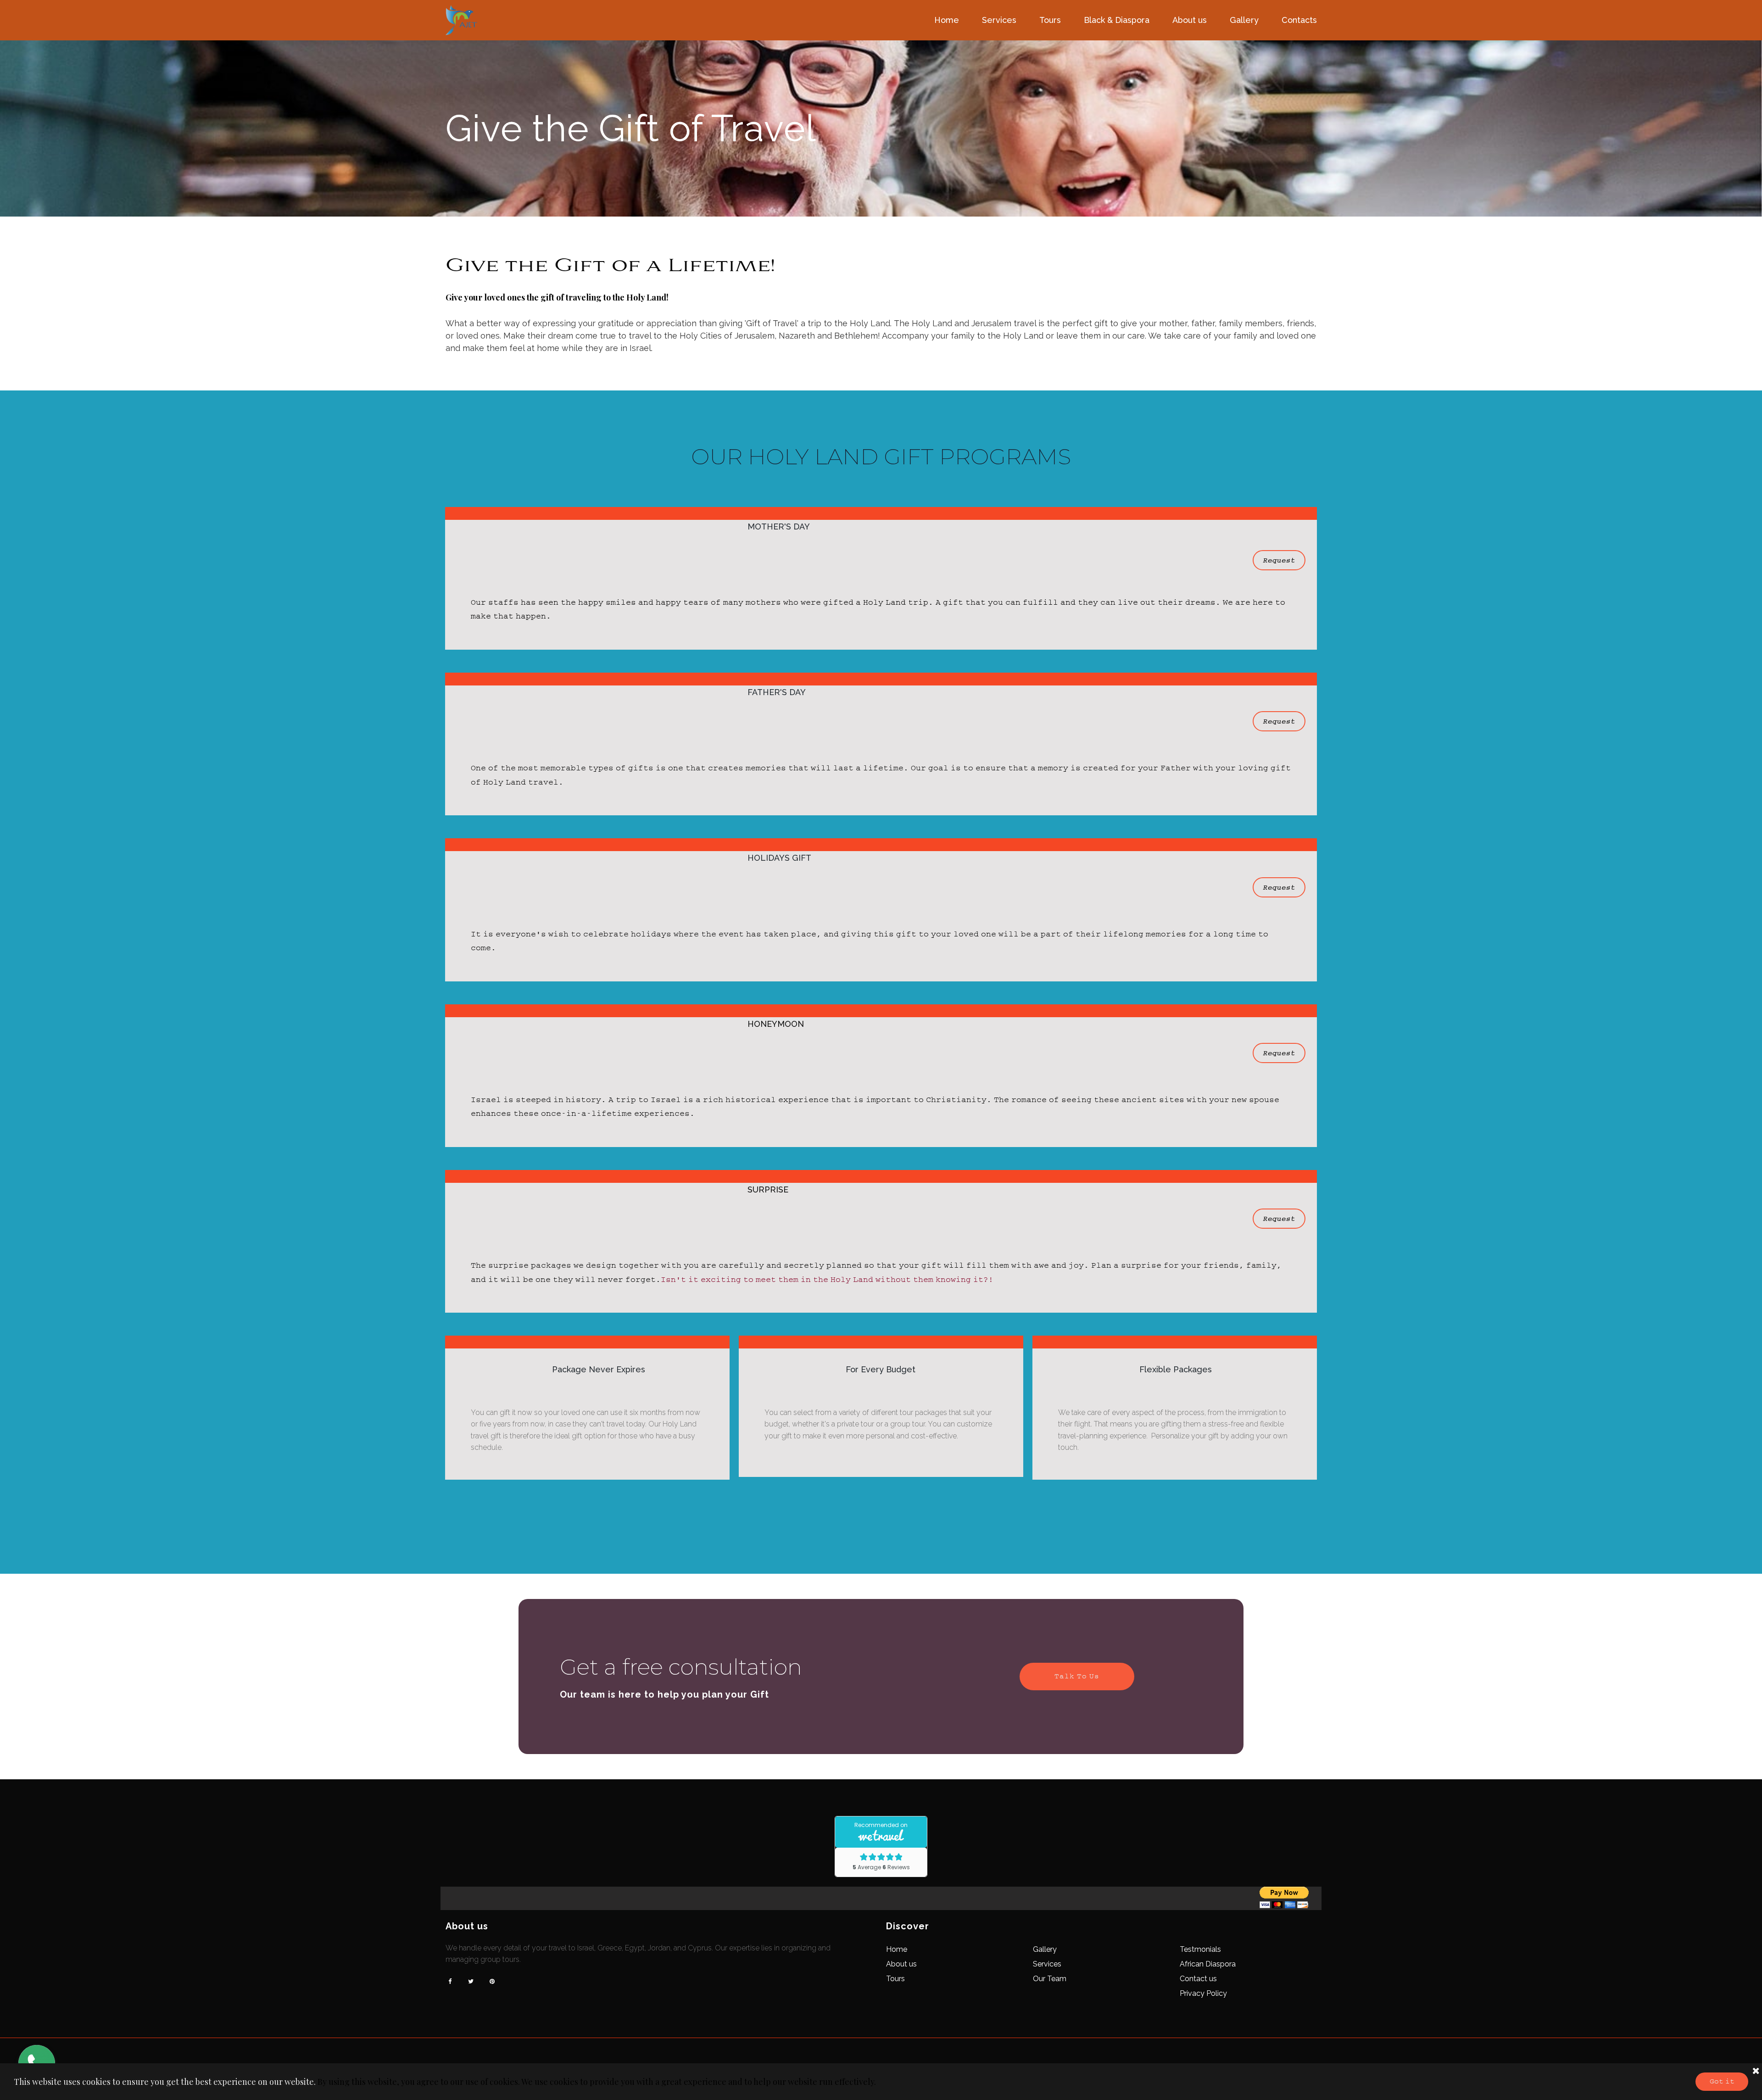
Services (999, 20)
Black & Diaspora (1117, 20)
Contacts (1299, 20)
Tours (1050, 20)
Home (947, 20)
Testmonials (1200, 1949)
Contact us (1198, 1979)
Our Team (1050, 1979)
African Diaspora (1208, 1964)
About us (1190, 20)
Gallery (1244, 20)
